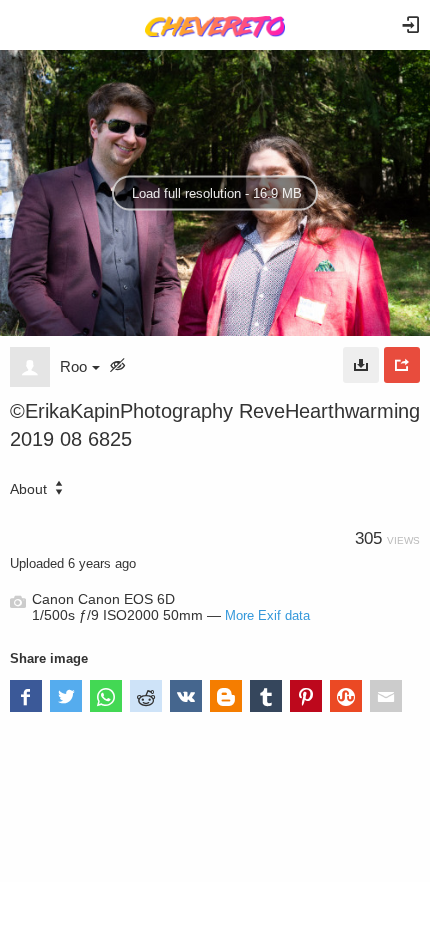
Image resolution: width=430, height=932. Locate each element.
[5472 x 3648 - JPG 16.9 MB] (361, 365)
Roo (73, 366)
